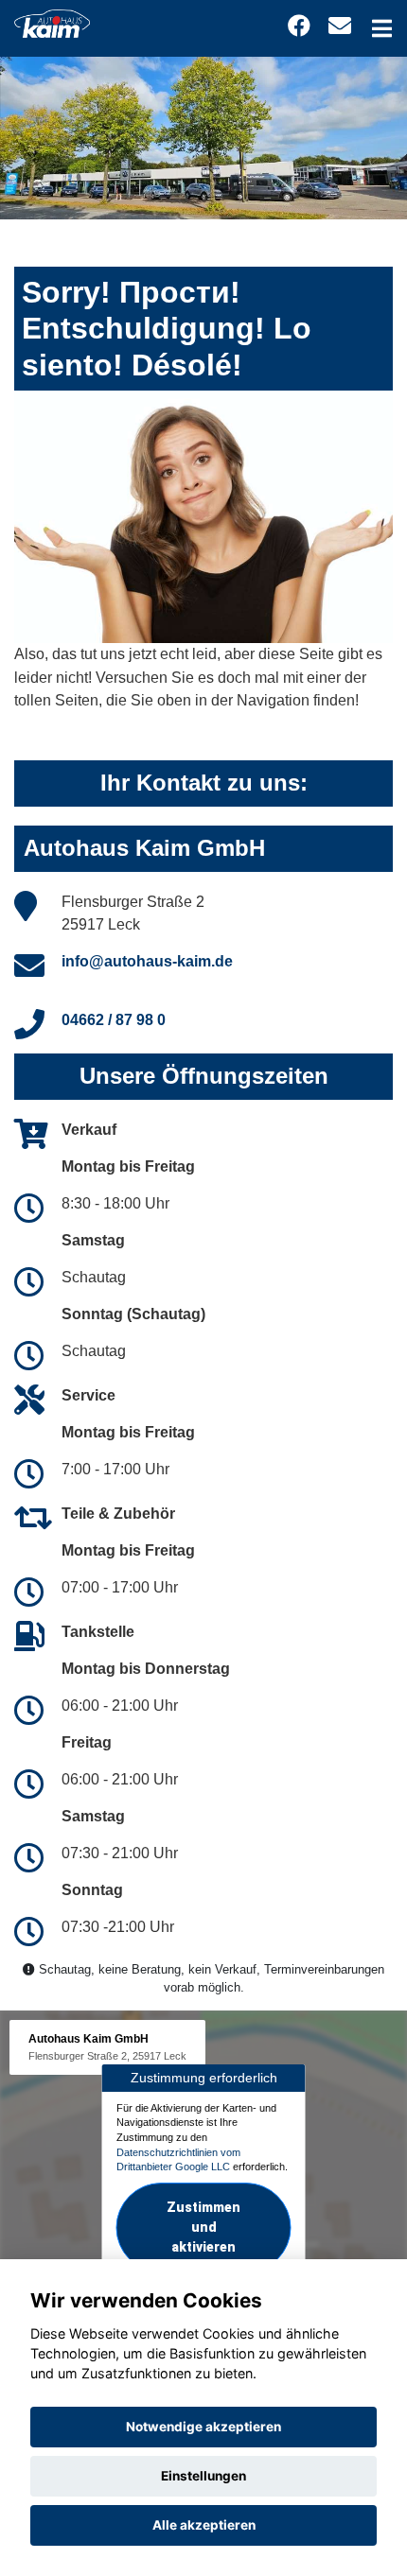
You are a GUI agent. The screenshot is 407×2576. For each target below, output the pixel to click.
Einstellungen (203, 2476)
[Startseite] (52, 22)
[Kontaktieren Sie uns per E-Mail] (340, 26)
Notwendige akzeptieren (203, 2427)
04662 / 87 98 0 (114, 1020)
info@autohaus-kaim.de (147, 961)
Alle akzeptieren (204, 2525)
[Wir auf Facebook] (299, 26)
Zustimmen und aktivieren (203, 2227)
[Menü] (382, 28)
